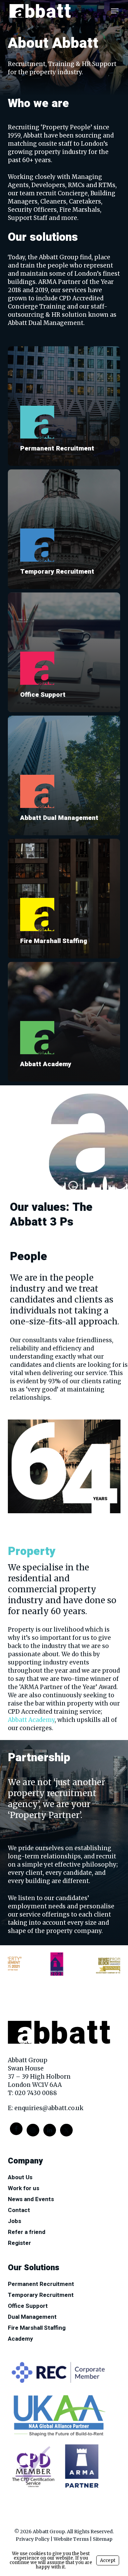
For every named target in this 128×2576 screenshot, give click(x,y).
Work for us (24, 2188)
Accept (108, 2560)
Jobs (15, 2221)
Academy (20, 2339)
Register (19, 2243)
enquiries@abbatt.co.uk (49, 2108)
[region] (64, 1963)
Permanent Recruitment (41, 2284)
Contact (19, 2210)
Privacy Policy (33, 2539)
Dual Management (32, 2317)
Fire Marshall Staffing (37, 2328)
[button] (115, 11)
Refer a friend (27, 2232)
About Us (20, 2178)
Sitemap (103, 2539)
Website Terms (71, 2539)
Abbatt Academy (31, 1720)
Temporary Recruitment (41, 2295)
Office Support (28, 2306)
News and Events (31, 2199)
